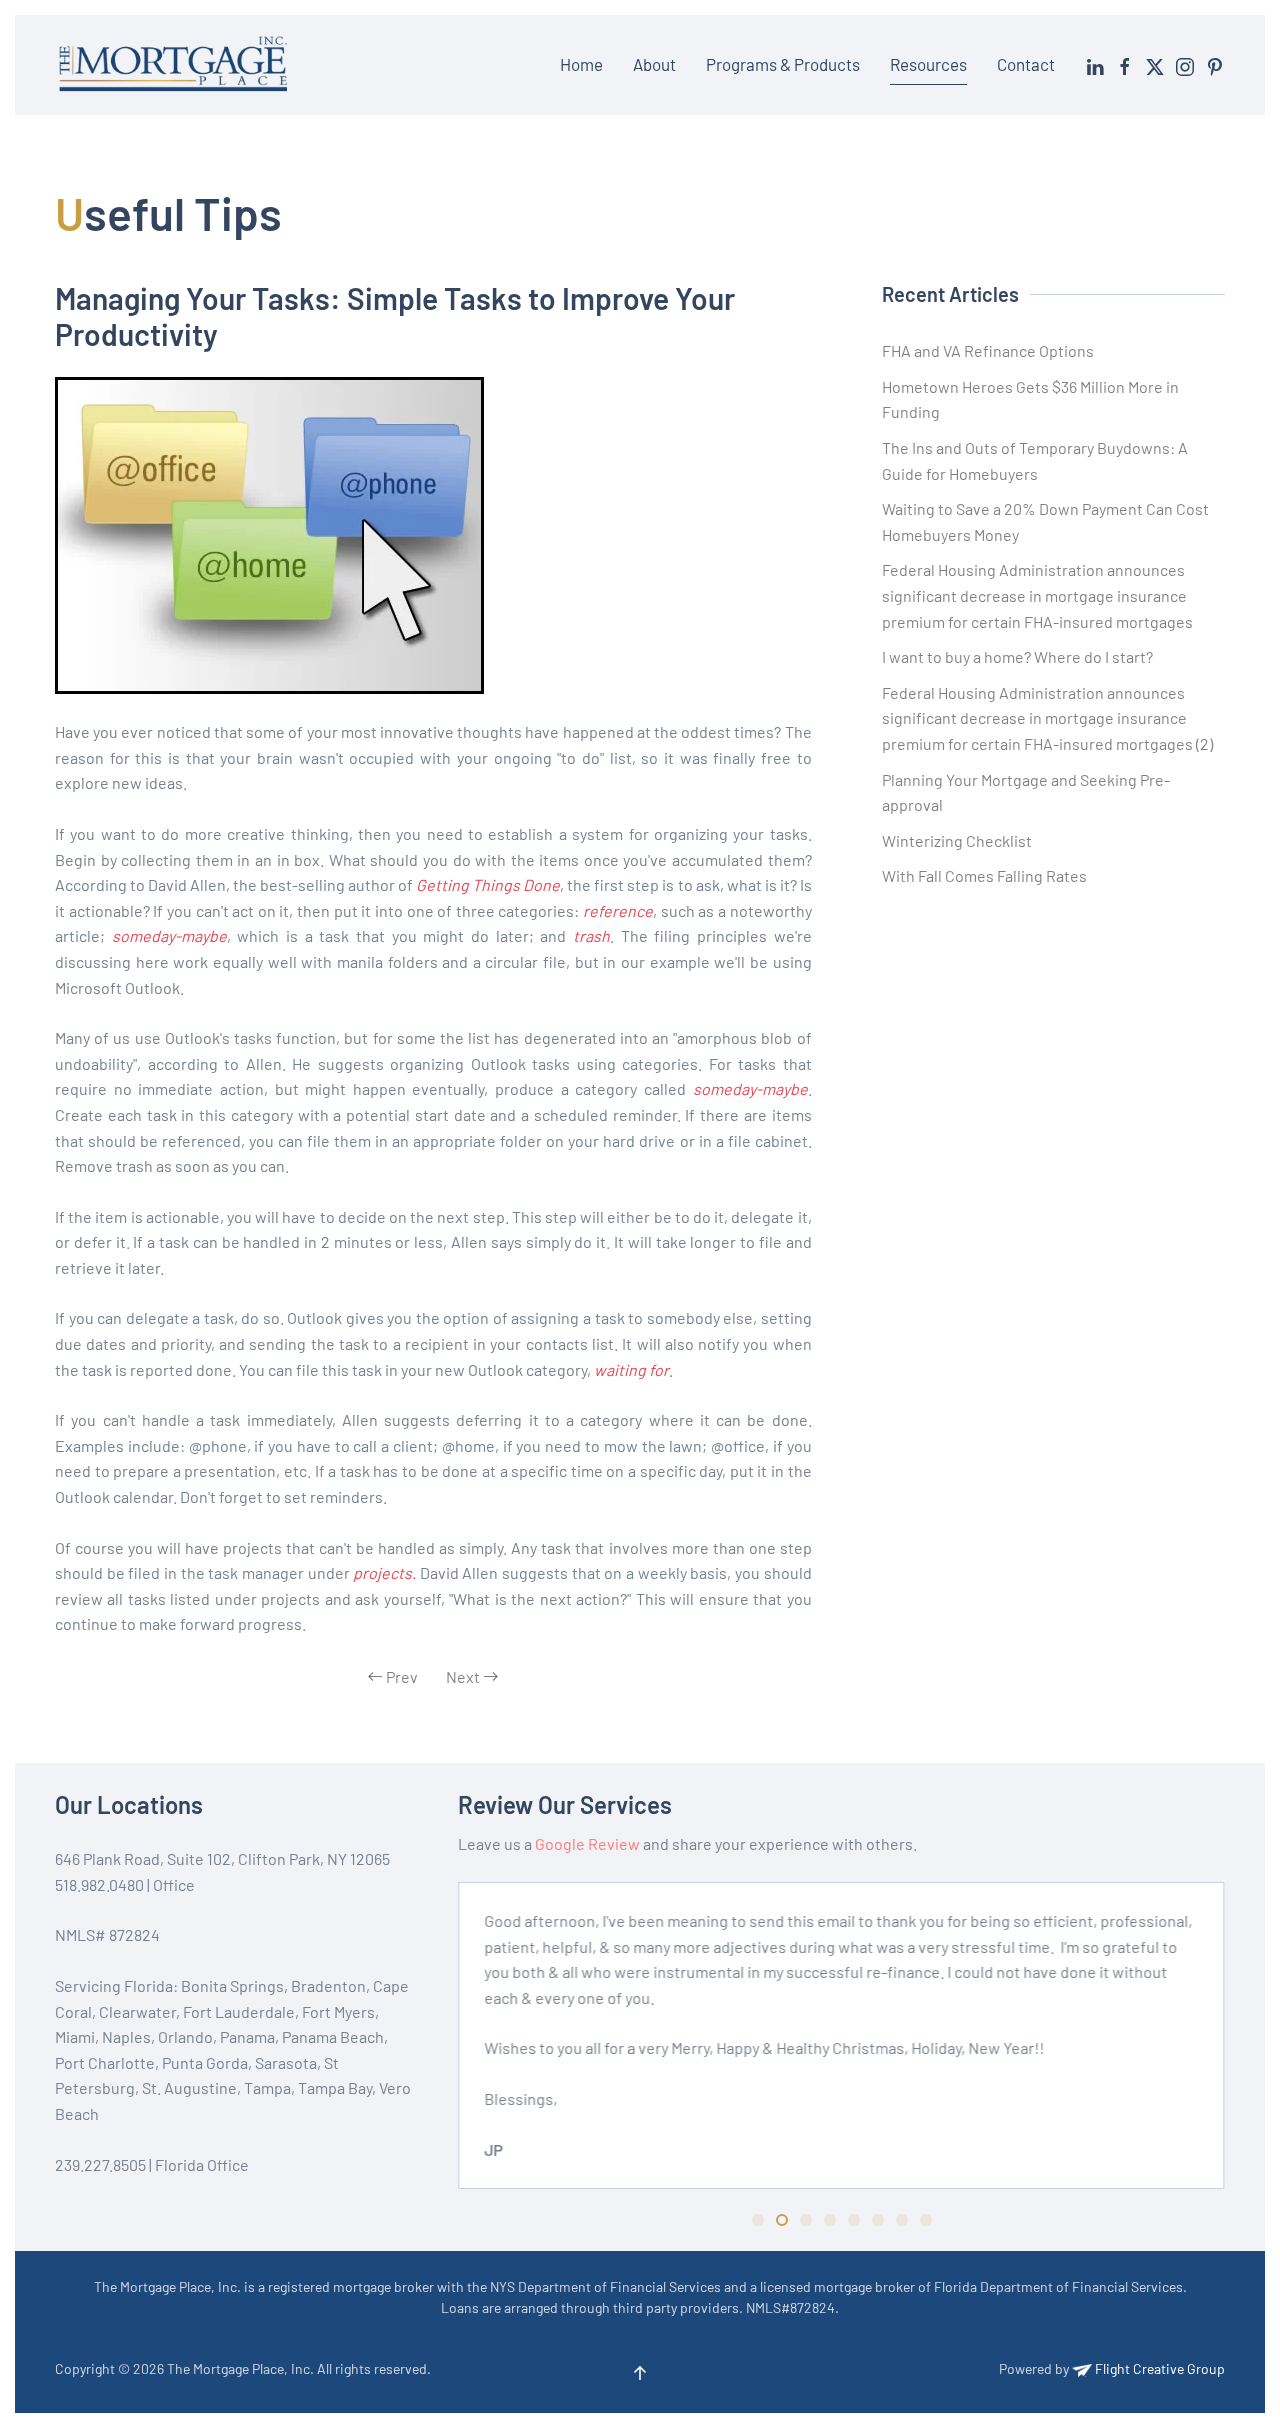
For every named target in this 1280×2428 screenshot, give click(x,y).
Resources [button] (928, 64)
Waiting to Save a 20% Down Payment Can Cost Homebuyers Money (1045, 521)
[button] (640, 2373)
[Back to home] (176, 65)
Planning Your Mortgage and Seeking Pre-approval (1026, 792)
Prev (402, 1676)
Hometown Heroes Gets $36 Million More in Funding (1030, 399)
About (654, 64)
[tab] (758, 2220)
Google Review (587, 1843)
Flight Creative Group (1158, 2368)
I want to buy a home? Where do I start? (1017, 656)
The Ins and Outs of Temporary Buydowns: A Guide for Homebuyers (1035, 460)
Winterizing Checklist (957, 840)
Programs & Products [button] (783, 64)
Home (581, 64)
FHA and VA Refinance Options (988, 350)
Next (463, 1676)
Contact (1026, 64)
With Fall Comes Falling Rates (984, 875)
